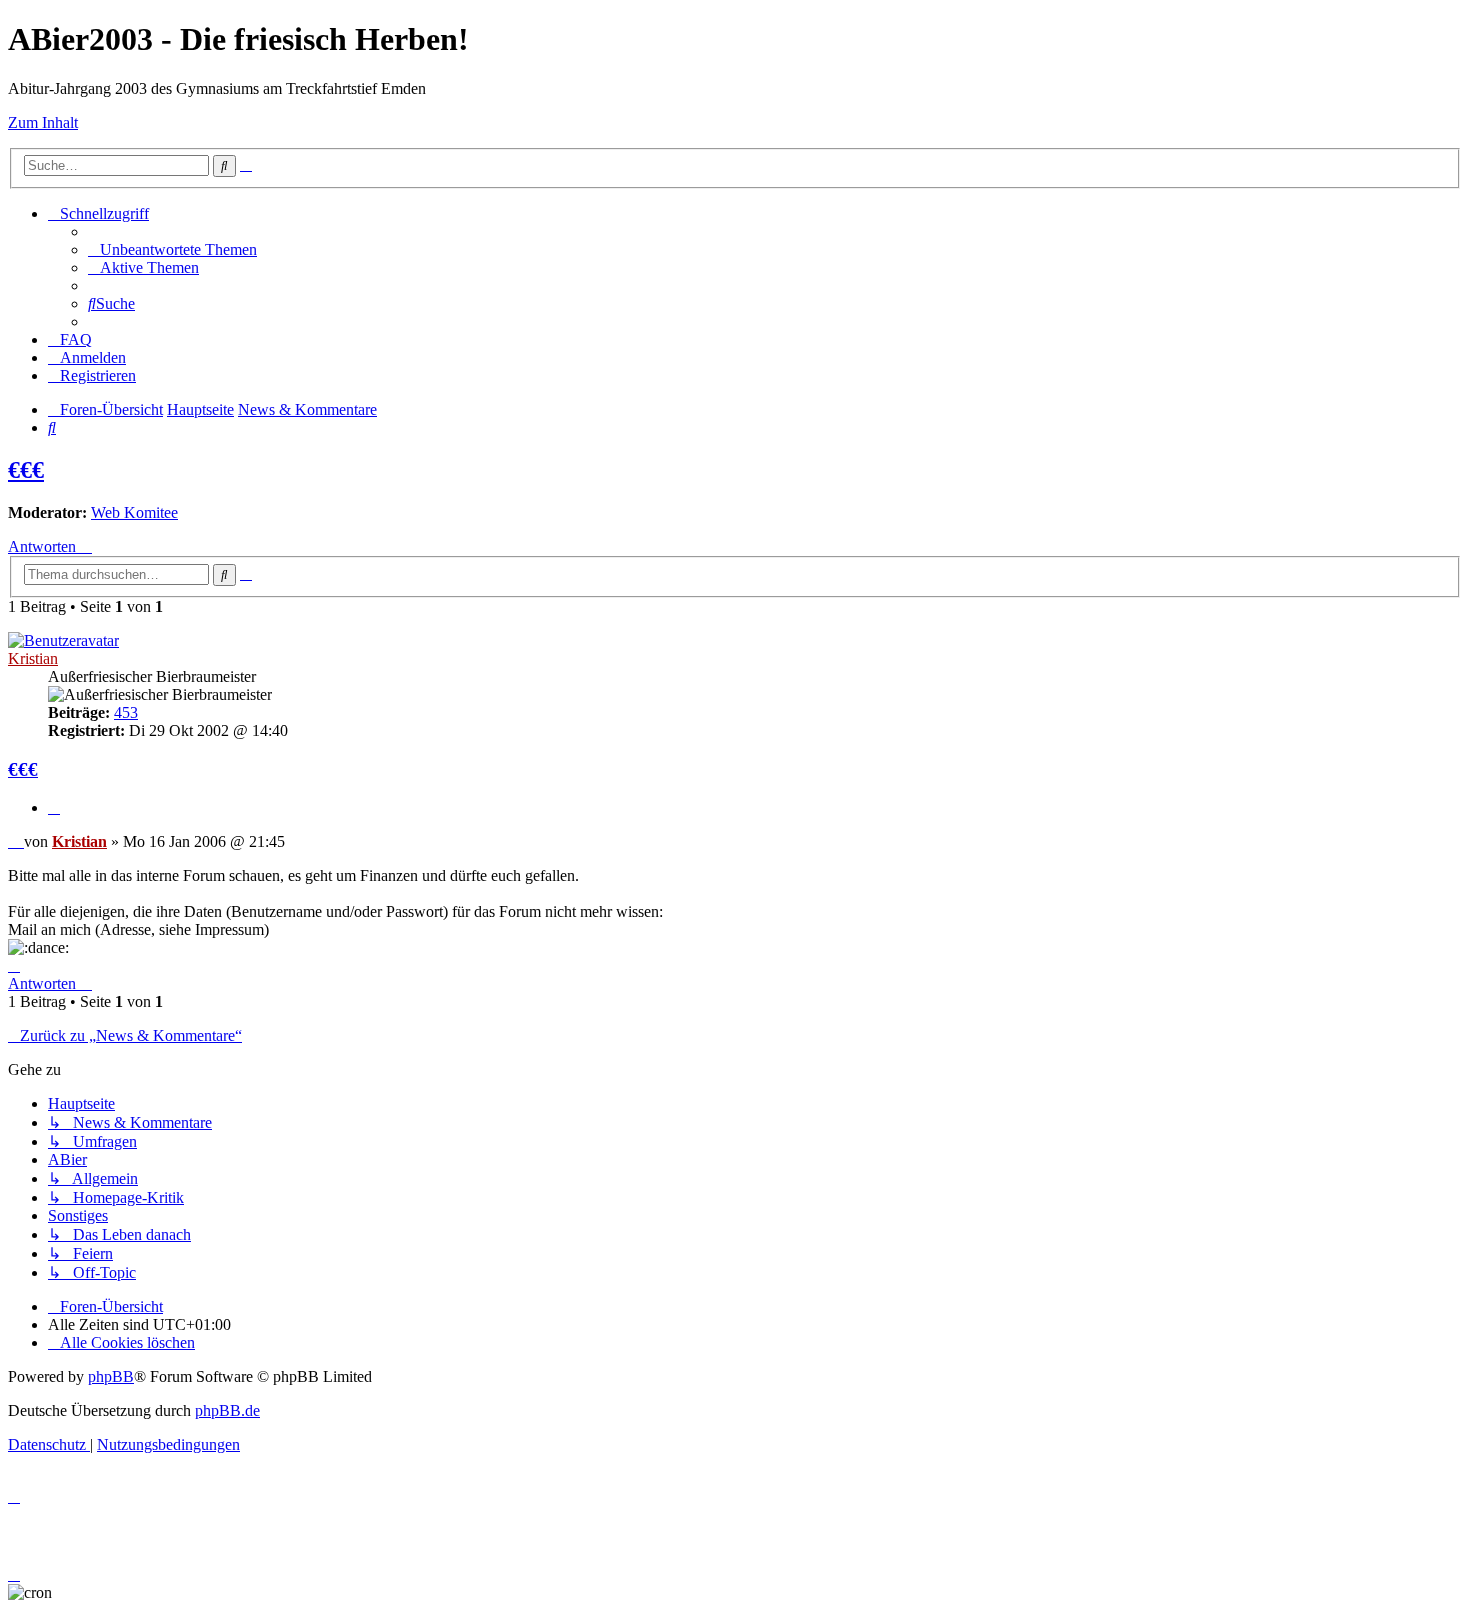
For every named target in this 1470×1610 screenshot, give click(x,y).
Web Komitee (134, 512)
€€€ (26, 470)
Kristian (33, 658)
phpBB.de (227, 1410)
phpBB (111, 1376)
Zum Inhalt (43, 122)
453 (126, 712)
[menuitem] (172, 249)
